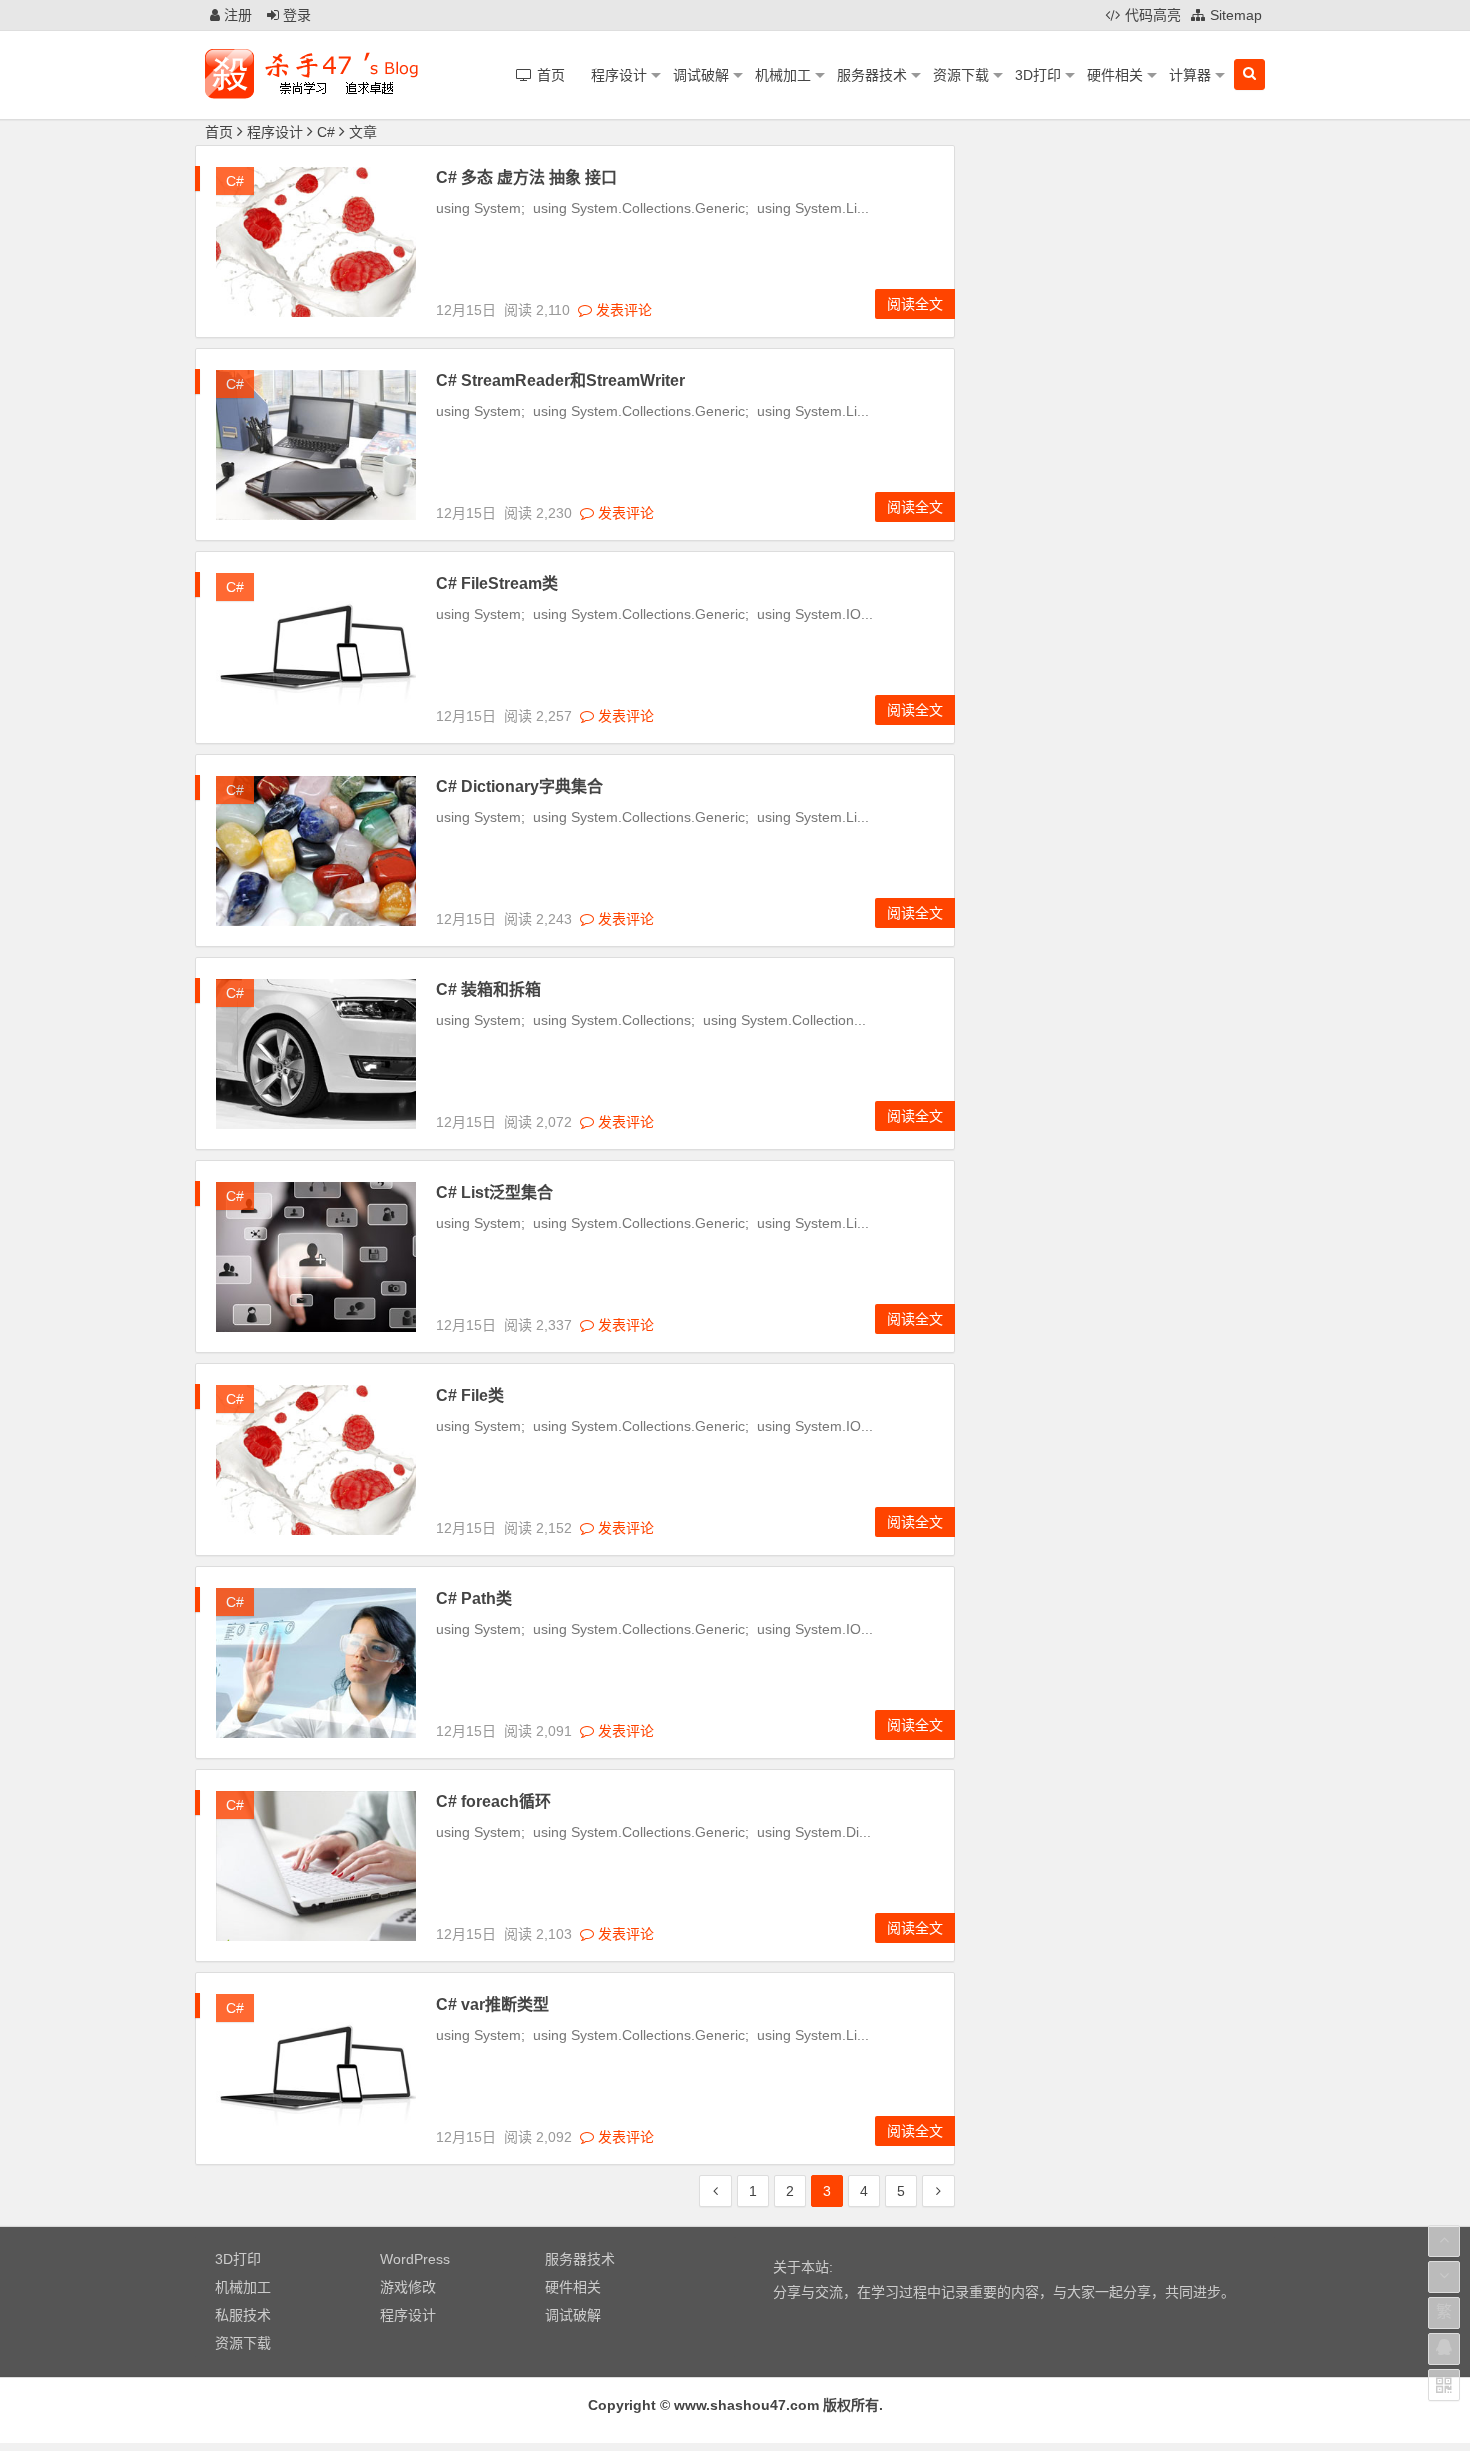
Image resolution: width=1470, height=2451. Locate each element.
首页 (219, 132)
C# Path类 (474, 1598)
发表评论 (622, 310)
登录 (295, 15)
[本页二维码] (1444, 2385)
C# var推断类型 (492, 2004)
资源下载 (961, 75)
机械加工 (783, 75)
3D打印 (1038, 75)
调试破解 (701, 75)
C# (326, 132)
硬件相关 (1115, 75)
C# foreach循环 (493, 1801)
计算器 (1190, 75)
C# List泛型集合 (494, 1192)
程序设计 (619, 75)
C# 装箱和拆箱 (488, 989)
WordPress (415, 2259)
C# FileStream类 (497, 583)
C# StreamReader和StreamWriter (560, 380)
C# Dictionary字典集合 (519, 786)
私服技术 (243, 2315)
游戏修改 (408, 2287)
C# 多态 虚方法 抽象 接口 (526, 177)
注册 (236, 15)
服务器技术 (872, 75)
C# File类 (470, 1395)
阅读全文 (915, 304)
